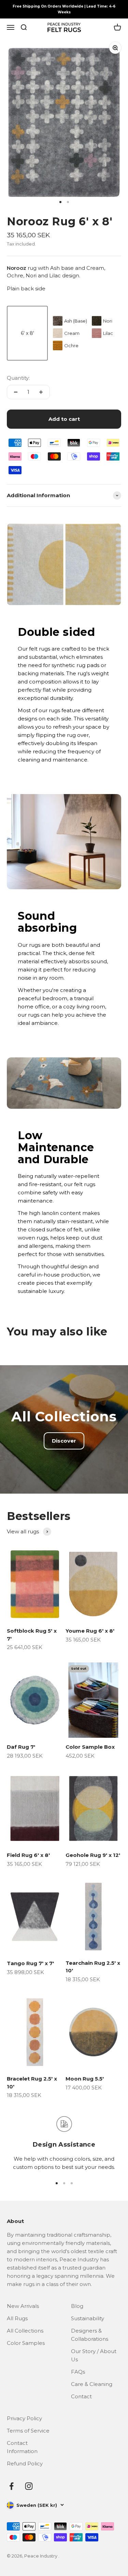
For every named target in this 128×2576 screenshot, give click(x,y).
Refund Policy (25, 2464)
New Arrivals (23, 2306)
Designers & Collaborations (90, 2335)
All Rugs (17, 2318)
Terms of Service (28, 2431)
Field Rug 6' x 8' (28, 1855)
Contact (81, 2396)
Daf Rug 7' (21, 1747)
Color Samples (26, 2343)
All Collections (25, 2331)
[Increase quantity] (41, 392)
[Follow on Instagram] (29, 2486)
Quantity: (18, 378)
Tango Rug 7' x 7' (30, 1963)
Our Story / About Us (94, 2355)
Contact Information (22, 2447)
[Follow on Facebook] (11, 2486)
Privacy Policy (24, 2418)
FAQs (78, 2372)
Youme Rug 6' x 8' (90, 1631)
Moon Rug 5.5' (85, 2079)
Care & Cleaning (92, 2384)
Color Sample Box (90, 1747)
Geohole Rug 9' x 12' (93, 1855)
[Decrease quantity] (16, 392)
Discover (64, 1441)
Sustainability (88, 2318)
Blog (77, 2306)
